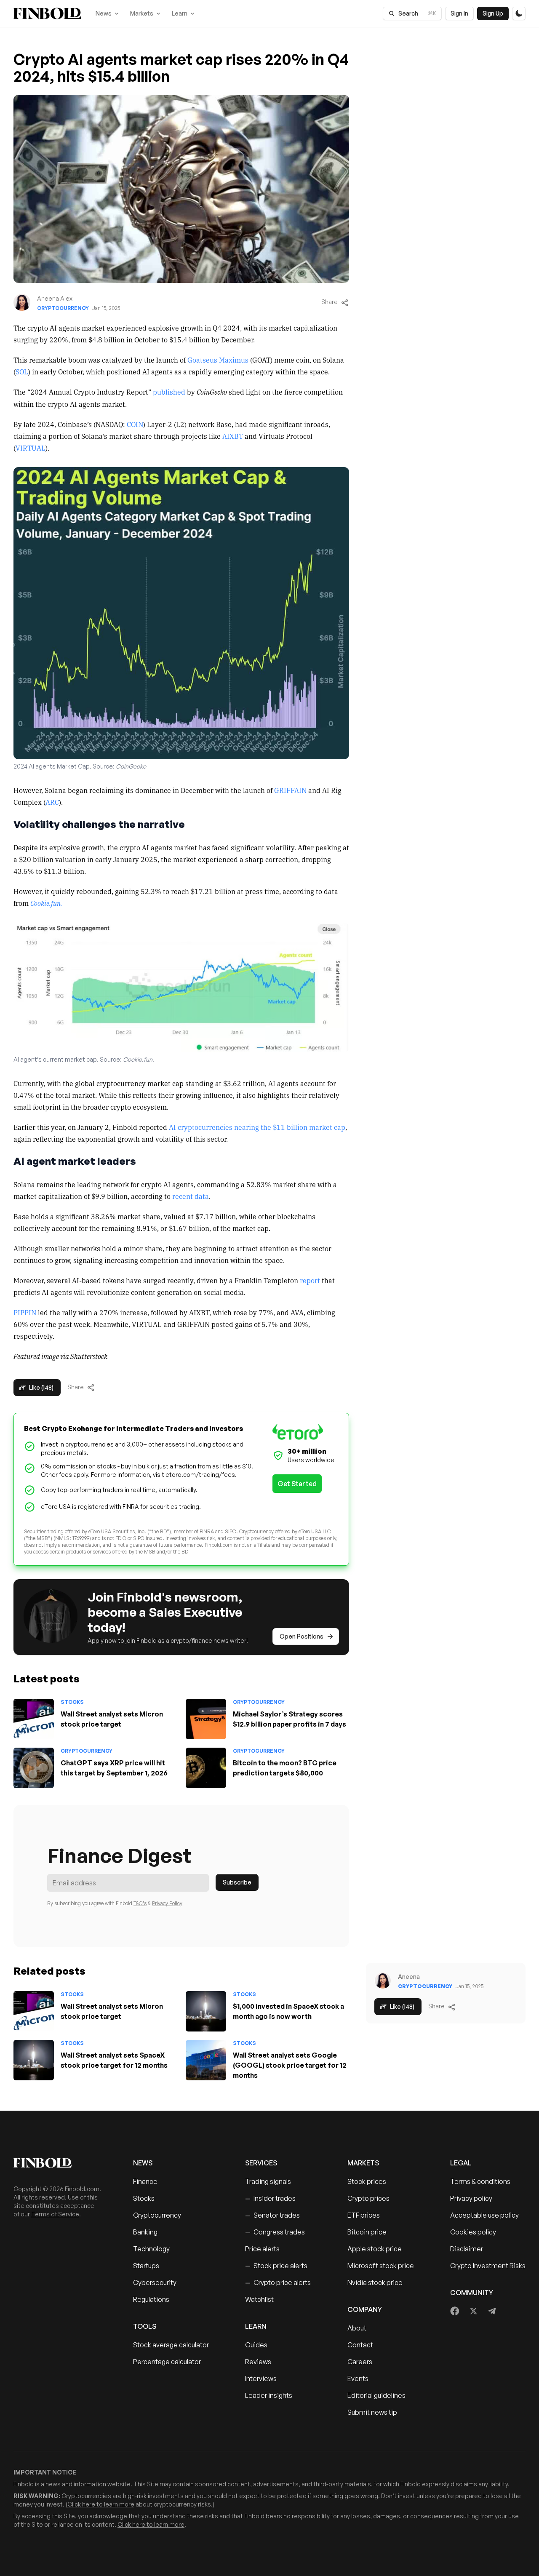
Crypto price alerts (278, 2282)
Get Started (297, 1484)
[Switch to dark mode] (519, 13)
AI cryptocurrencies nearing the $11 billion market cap (257, 1127)
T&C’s (140, 1903)
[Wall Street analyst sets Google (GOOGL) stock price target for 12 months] (206, 2060)
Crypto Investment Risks (488, 2266)
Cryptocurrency (63, 308)
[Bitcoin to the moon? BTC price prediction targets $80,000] (206, 1768)
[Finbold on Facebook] (455, 2311)
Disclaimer (467, 2249)
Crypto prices (368, 2198)
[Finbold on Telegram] (492, 2311)
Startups (146, 2266)
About (357, 2328)
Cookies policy (473, 2232)
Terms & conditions (480, 2181)
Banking (145, 2232)
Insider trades (270, 2198)
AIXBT (233, 436)
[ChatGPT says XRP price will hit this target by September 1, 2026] (34, 1768)
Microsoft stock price (381, 2266)
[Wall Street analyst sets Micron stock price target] (34, 1719)
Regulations (151, 2299)
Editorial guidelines (376, 2395)
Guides (256, 2345)
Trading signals (268, 2181)
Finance (145, 2181)
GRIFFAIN (290, 790)
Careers (360, 2362)
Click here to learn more (101, 2504)
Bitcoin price (367, 2232)
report (310, 1280)
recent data (191, 1196)
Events (358, 2378)
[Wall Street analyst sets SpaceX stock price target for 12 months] (34, 2060)
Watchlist (259, 2299)
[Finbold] (47, 13)
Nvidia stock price (375, 2282)
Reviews (258, 2362)
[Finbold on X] (473, 2311)
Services (261, 2163)
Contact (360, 2345)
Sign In (459, 13)
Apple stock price (375, 2249)
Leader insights (269, 2395)
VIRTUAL (31, 448)
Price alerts (262, 2249)
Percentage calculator (167, 2362)
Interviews (261, 2378)
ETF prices (364, 2215)
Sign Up (493, 13)
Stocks (72, 1702)
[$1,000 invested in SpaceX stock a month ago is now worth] (206, 2011)
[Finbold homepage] (60, 2163)
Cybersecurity (155, 2282)
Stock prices (367, 2181)
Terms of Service (55, 2214)
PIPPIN (25, 1312)
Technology (151, 2249)
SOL (22, 371)
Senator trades (272, 2215)
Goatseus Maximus (218, 360)
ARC (52, 802)
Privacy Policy (167, 1903)
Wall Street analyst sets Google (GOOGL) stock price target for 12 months (290, 2065)
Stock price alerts (276, 2266)
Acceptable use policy (484, 2215)
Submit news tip (372, 2412)
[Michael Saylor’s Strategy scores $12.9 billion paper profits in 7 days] (206, 1719)
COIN (135, 424)
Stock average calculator (171, 2345)
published (169, 392)
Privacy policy (471, 2198)
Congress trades (275, 2232)
